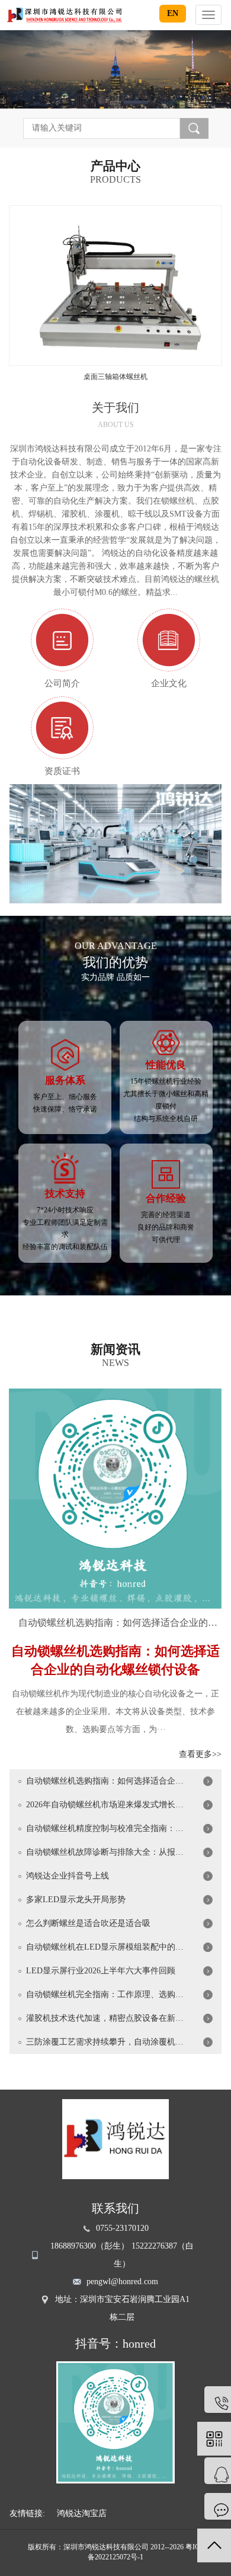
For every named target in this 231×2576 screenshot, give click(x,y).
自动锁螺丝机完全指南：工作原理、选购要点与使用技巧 (106, 1994)
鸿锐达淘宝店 (82, 2513)
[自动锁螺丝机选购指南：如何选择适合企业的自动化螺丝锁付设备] (115, 1498)
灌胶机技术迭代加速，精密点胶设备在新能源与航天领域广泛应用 (106, 2018)
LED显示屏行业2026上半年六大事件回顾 (101, 1971)
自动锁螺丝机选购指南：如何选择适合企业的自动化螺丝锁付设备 (120, 1623)
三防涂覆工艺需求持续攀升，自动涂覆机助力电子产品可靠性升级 (106, 2042)
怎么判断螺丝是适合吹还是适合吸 (88, 1923)
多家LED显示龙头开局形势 (76, 1900)
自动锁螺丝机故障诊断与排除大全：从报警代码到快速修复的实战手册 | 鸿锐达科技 (106, 1852)
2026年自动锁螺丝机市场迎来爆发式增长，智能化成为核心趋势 (106, 1805)
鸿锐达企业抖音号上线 (68, 1876)
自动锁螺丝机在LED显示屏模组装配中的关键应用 (106, 1947)
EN (173, 13)
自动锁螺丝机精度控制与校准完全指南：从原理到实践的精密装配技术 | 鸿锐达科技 (106, 1828)
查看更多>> (200, 1754)
